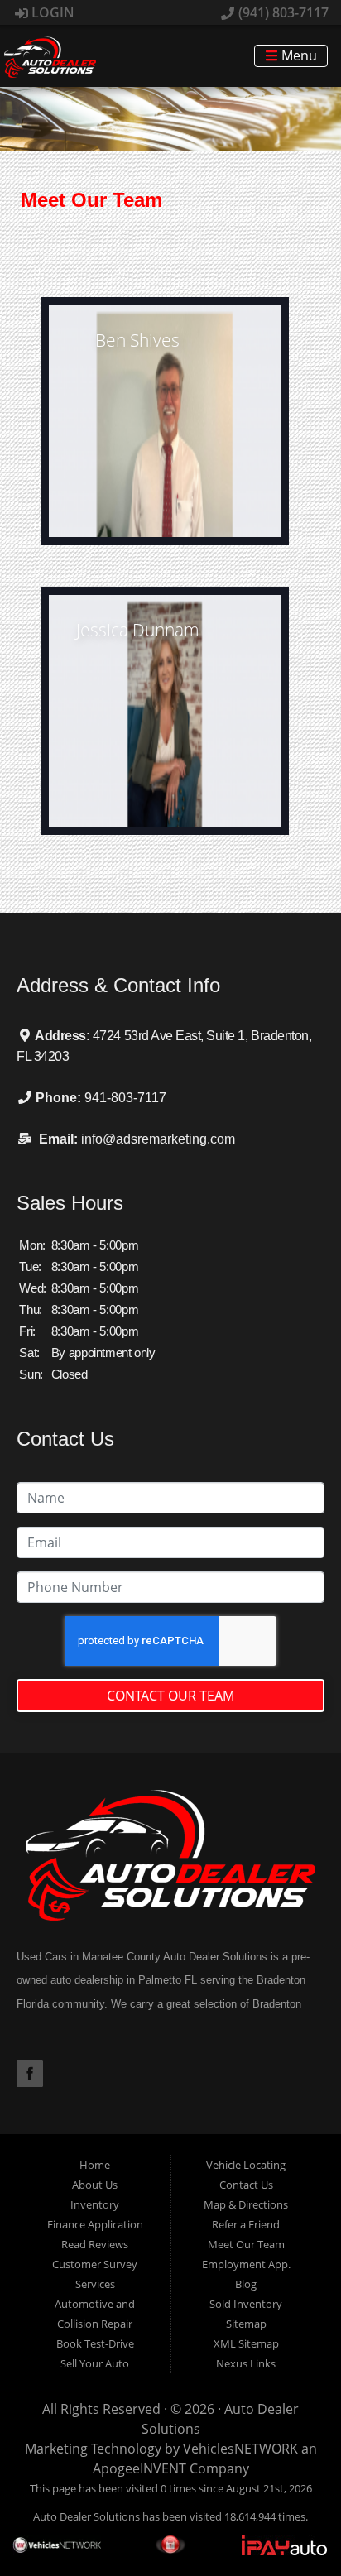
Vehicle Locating (246, 2165)
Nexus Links (246, 2363)
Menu (298, 56)
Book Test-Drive (95, 2343)
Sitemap (246, 2324)
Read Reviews (95, 2244)
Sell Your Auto (95, 2363)
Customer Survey (95, 2264)
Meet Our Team (246, 2244)
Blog (246, 2284)
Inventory (95, 2204)
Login (51, 12)
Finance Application (95, 2224)
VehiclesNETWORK (240, 2449)
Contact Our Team (170, 1696)
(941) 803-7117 (282, 12)
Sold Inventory (246, 2304)
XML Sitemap (246, 2343)
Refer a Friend (246, 2224)
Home (95, 2165)
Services (95, 2284)
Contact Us (246, 2185)
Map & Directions (246, 2204)
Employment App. (246, 2264)
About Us (95, 2185)
